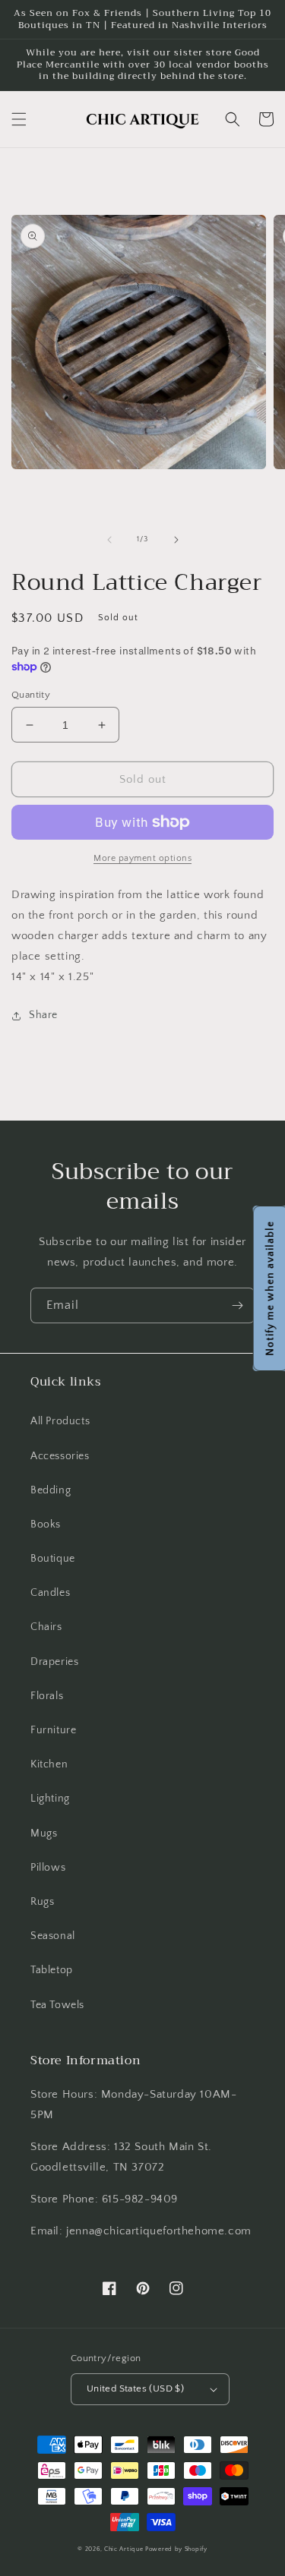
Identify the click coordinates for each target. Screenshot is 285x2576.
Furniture (53, 1730)
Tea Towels (57, 2005)
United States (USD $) (135, 2388)
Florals (47, 1696)
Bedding (51, 1490)
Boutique (53, 1559)
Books (46, 1524)
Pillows (48, 1868)
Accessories (60, 1456)
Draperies (54, 1662)
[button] (19, 119)
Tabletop (52, 1970)
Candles (50, 1593)
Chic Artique (123, 2549)
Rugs (42, 1902)
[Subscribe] (237, 1305)
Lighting (50, 1799)
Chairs (46, 1627)
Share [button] (43, 1015)
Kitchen (49, 1764)
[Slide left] (109, 540)
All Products (60, 1421)
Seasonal (53, 1936)
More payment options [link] (142, 858)
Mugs (44, 1833)
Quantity (31, 695)
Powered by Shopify (176, 2549)
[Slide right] (176, 540)
